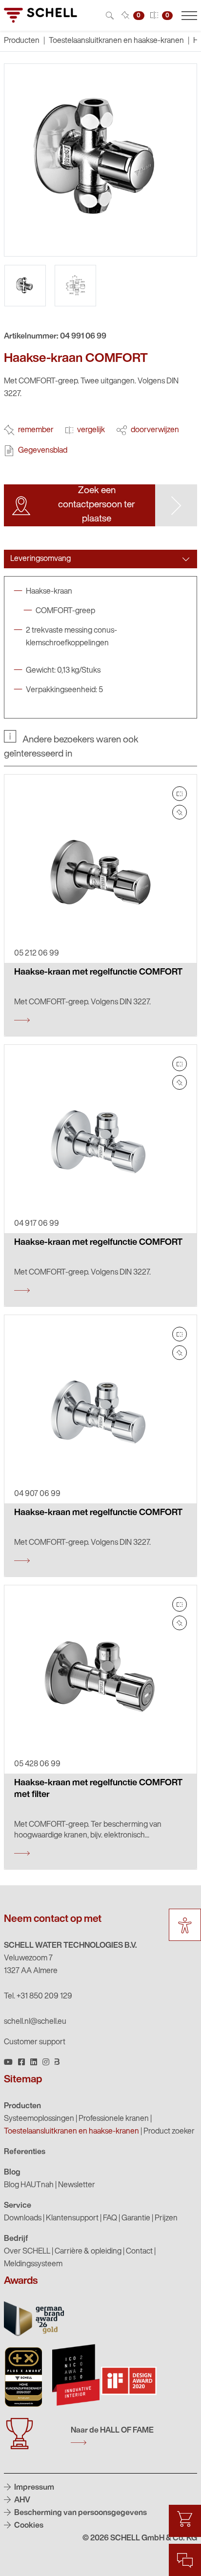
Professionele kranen (114, 2119)
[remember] (180, 812)
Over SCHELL (27, 2252)
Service (18, 2206)
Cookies (28, 2526)
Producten (22, 2106)
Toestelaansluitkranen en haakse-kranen (116, 41)
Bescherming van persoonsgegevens (80, 2513)
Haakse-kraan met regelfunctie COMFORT (98, 973)
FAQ (110, 2218)
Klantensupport (72, 2218)
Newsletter (77, 2185)
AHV (21, 2500)
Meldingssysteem (33, 2264)
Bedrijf (16, 2239)
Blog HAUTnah (29, 2185)
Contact (139, 2252)
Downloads (23, 2218)
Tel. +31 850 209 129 (38, 1997)
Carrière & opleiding (88, 2252)
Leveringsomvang (40, 559)
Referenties (25, 2152)
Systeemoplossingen (39, 2119)
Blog (12, 2173)
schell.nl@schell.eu (35, 2022)
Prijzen (166, 2218)
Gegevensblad (43, 451)
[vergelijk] (180, 794)
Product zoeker (169, 2132)
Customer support (35, 2042)
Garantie (136, 2218)
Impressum (33, 2488)
